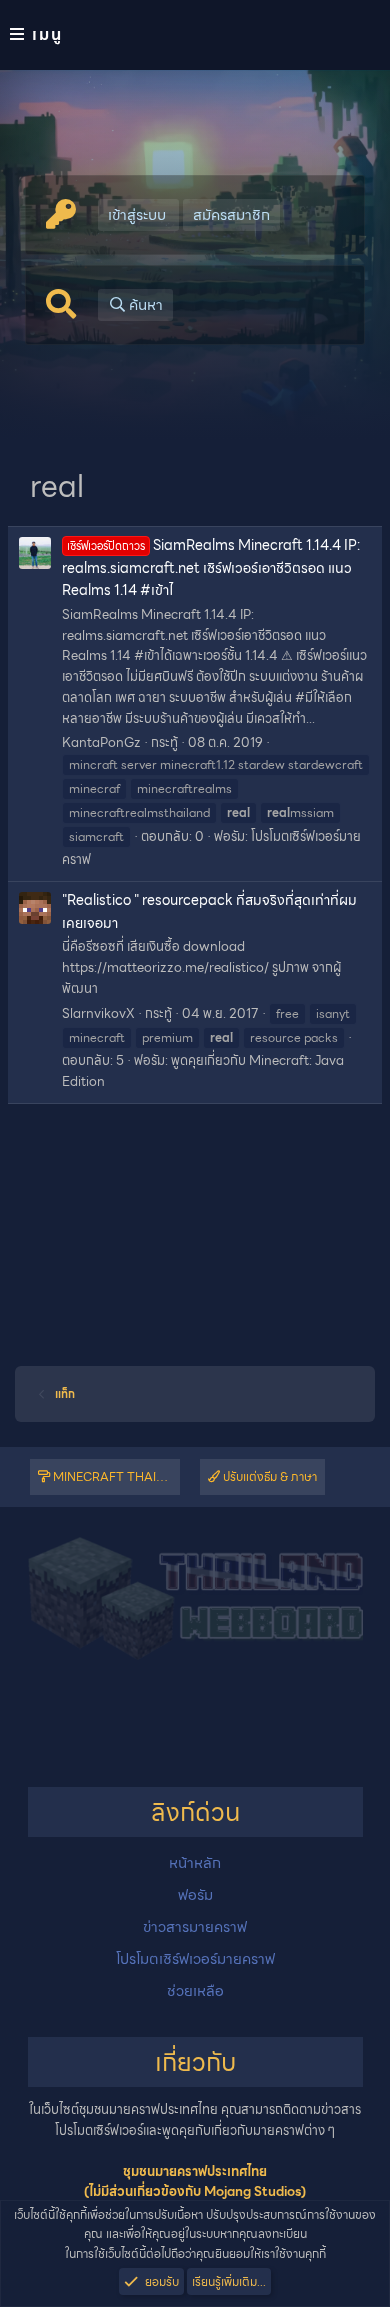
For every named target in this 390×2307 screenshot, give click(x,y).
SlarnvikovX (98, 1013)
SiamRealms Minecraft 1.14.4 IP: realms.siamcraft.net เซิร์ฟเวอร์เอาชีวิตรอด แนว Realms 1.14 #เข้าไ (211, 567)
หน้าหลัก (195, 1863)
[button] (195, 35)
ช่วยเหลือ (195, 1991)
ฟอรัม (195, 1895)
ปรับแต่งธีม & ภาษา (268, 1476)
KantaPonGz (101, 742)
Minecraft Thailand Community (115, 1476)
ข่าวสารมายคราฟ (195, 1927)
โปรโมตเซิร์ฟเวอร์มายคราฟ (195, 1959)
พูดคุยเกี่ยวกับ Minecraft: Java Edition (203, 1071)
